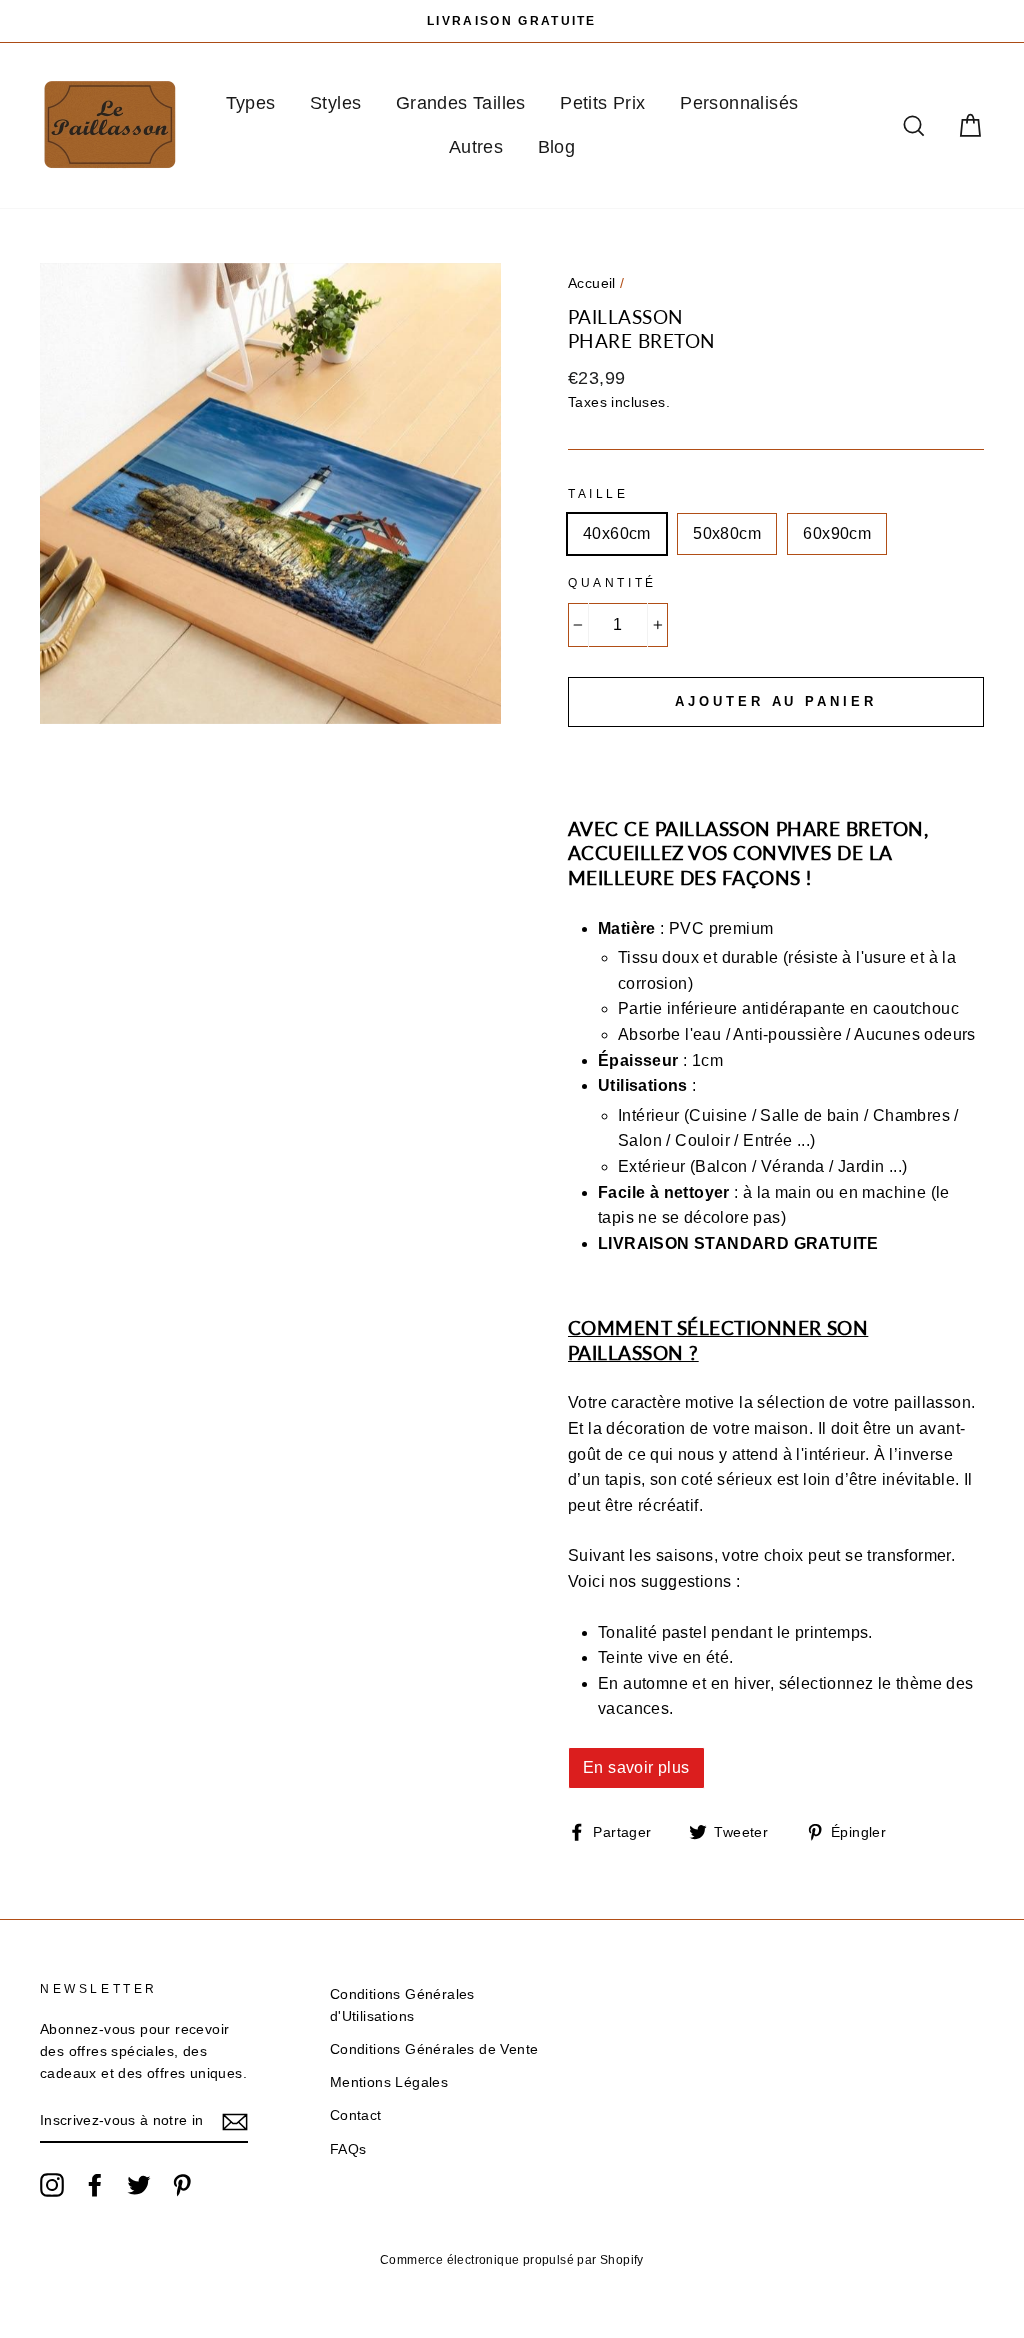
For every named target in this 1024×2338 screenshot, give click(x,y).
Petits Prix (602, 103)
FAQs (348, 2149)
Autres (476, 147)
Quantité (612, 583)
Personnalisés (739, 103)
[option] (512, 21)
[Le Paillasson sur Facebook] (95, 2185)
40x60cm (617, 533)
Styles (335, 103)
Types (251, 103)
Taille (598, 494)
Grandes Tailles (461, 103)
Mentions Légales (389, 2082)
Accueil (592, 283)
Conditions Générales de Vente (434, 2049)
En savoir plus (636, 1767)
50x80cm (727, 533)
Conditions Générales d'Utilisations (402, 2005)
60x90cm (837, 533)
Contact (356, 2115)
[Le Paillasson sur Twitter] (139, 2185)
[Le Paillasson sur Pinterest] (182, 2185)
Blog (557, 147)
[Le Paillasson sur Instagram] (52, 2185)
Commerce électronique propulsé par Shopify (512, 2260)
